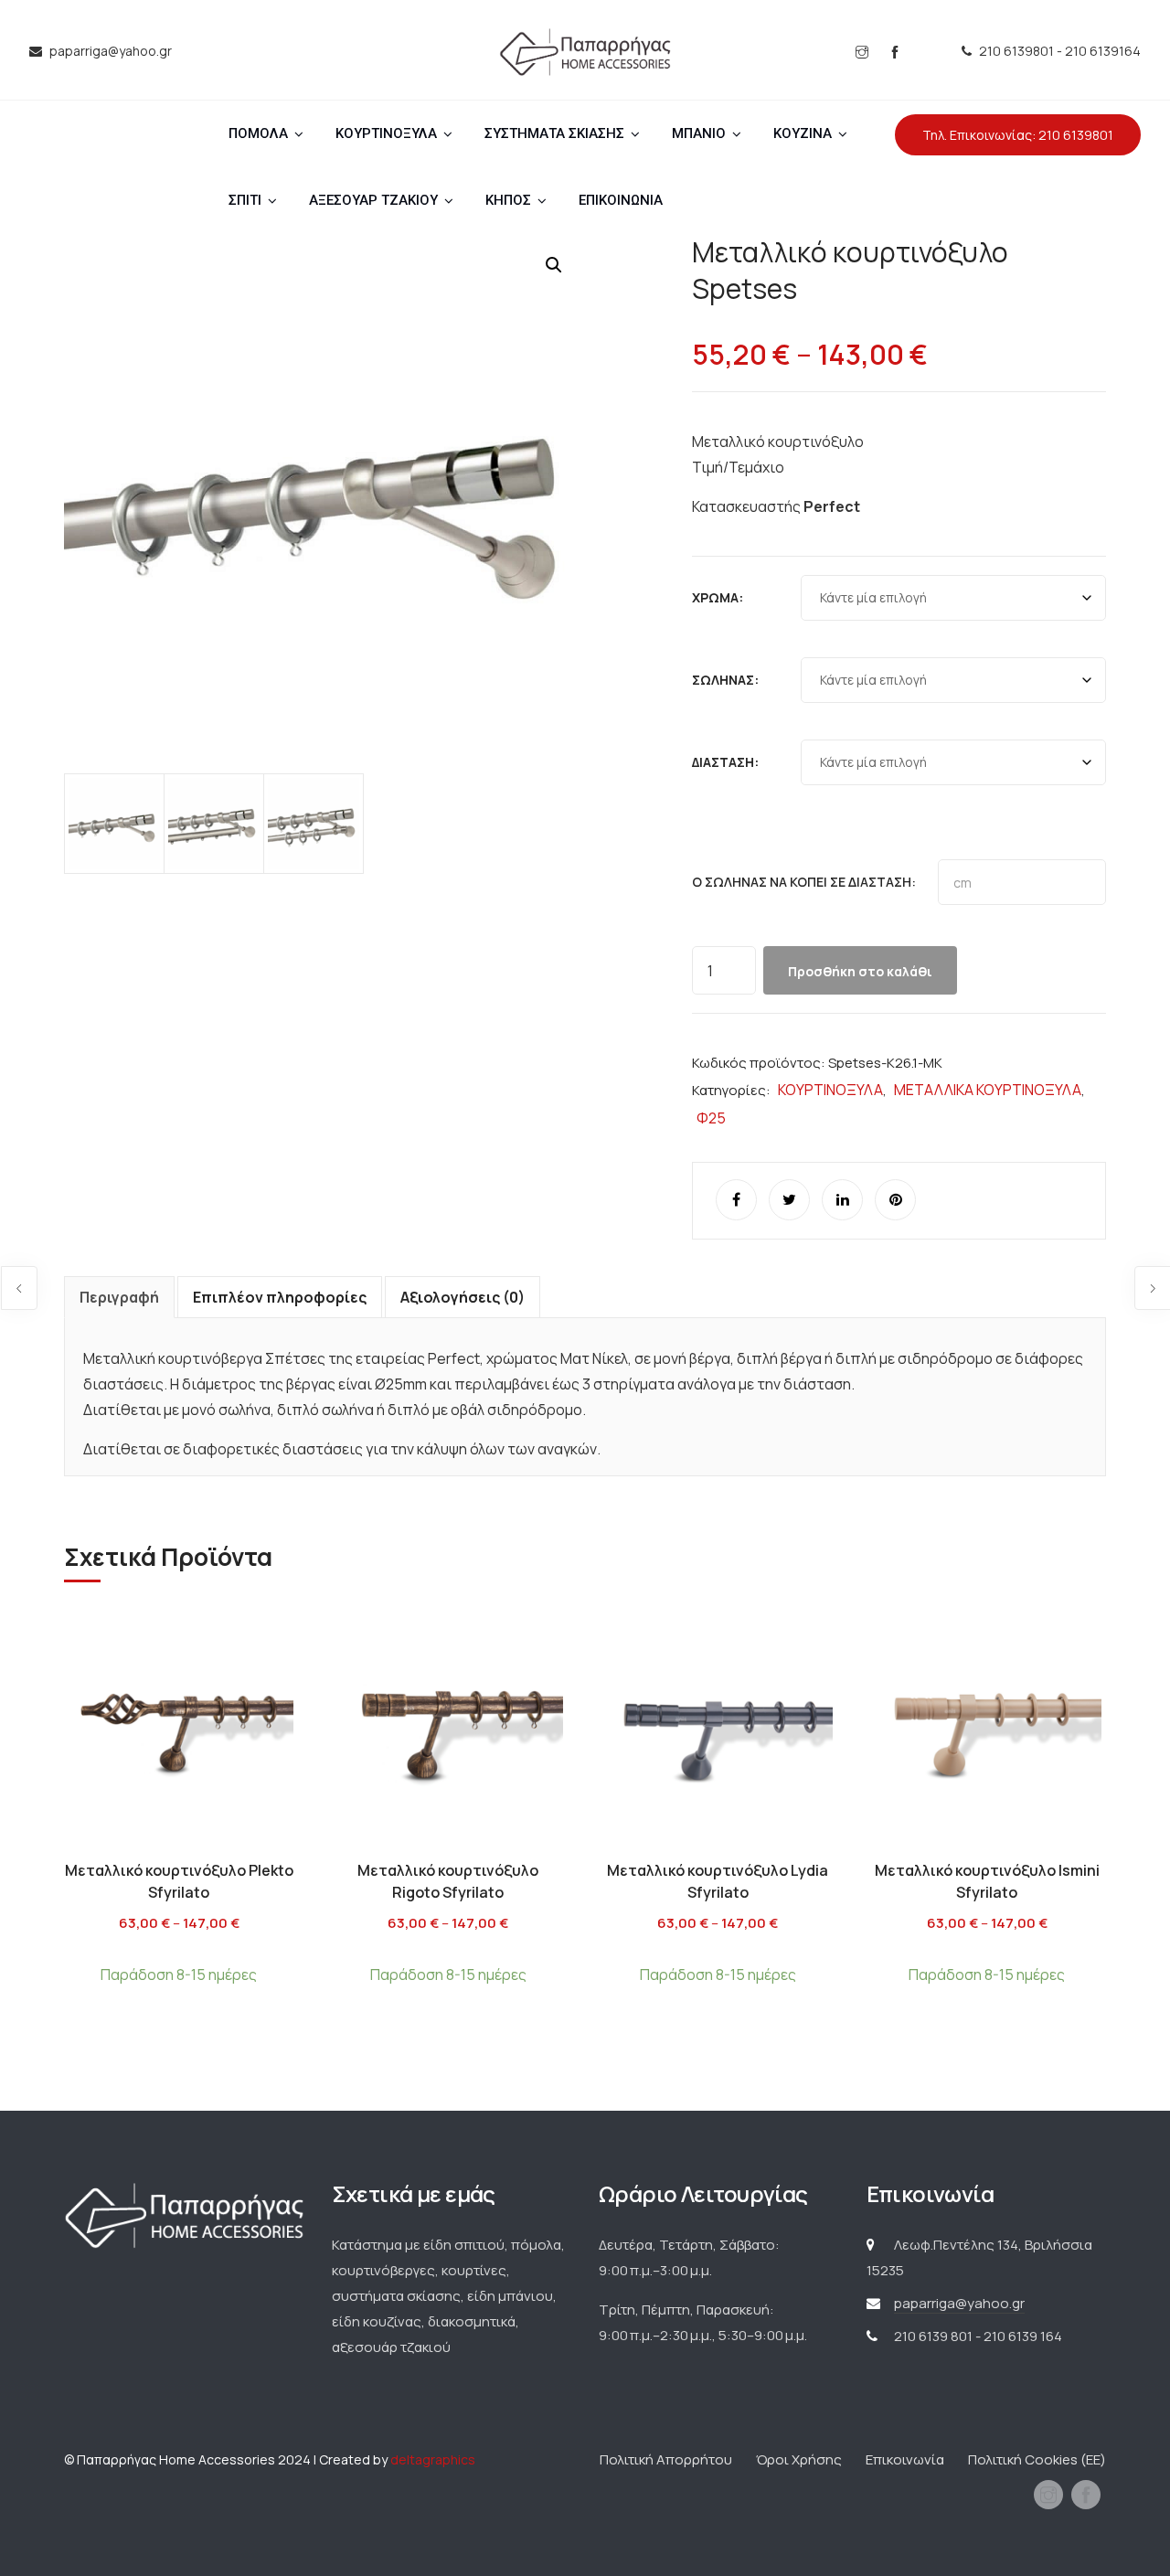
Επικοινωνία (905, 2459)
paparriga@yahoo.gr (959, 2303)
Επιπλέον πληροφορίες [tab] (280, 1297)
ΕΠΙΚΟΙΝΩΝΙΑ (621, 200)
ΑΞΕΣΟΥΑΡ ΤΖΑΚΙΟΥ (373, 200)
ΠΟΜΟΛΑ (258, 133)
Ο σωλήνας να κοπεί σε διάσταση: (804, 882)
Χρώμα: (718, 597)
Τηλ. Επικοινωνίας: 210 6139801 (1018, 135)
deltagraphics (433, 2459)
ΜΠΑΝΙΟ (699, 133)
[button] (554, 265)
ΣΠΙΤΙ (245, 200)
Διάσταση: (725, 762)
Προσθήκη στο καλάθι (860, 971)
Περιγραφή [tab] (119, 1297)
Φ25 (711, 1118)
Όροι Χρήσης (799, 2459)
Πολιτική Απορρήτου (666, 2459)
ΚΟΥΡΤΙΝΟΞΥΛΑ (386, 133)
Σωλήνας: (725, 680)
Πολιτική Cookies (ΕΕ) (1037, 2459)
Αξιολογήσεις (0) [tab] (463, 1297)
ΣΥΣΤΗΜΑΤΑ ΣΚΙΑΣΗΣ (554, 133)
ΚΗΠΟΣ (508, 200)
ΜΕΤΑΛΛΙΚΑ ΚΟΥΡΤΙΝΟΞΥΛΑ (988, 1090)
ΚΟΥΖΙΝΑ (803, 133)
